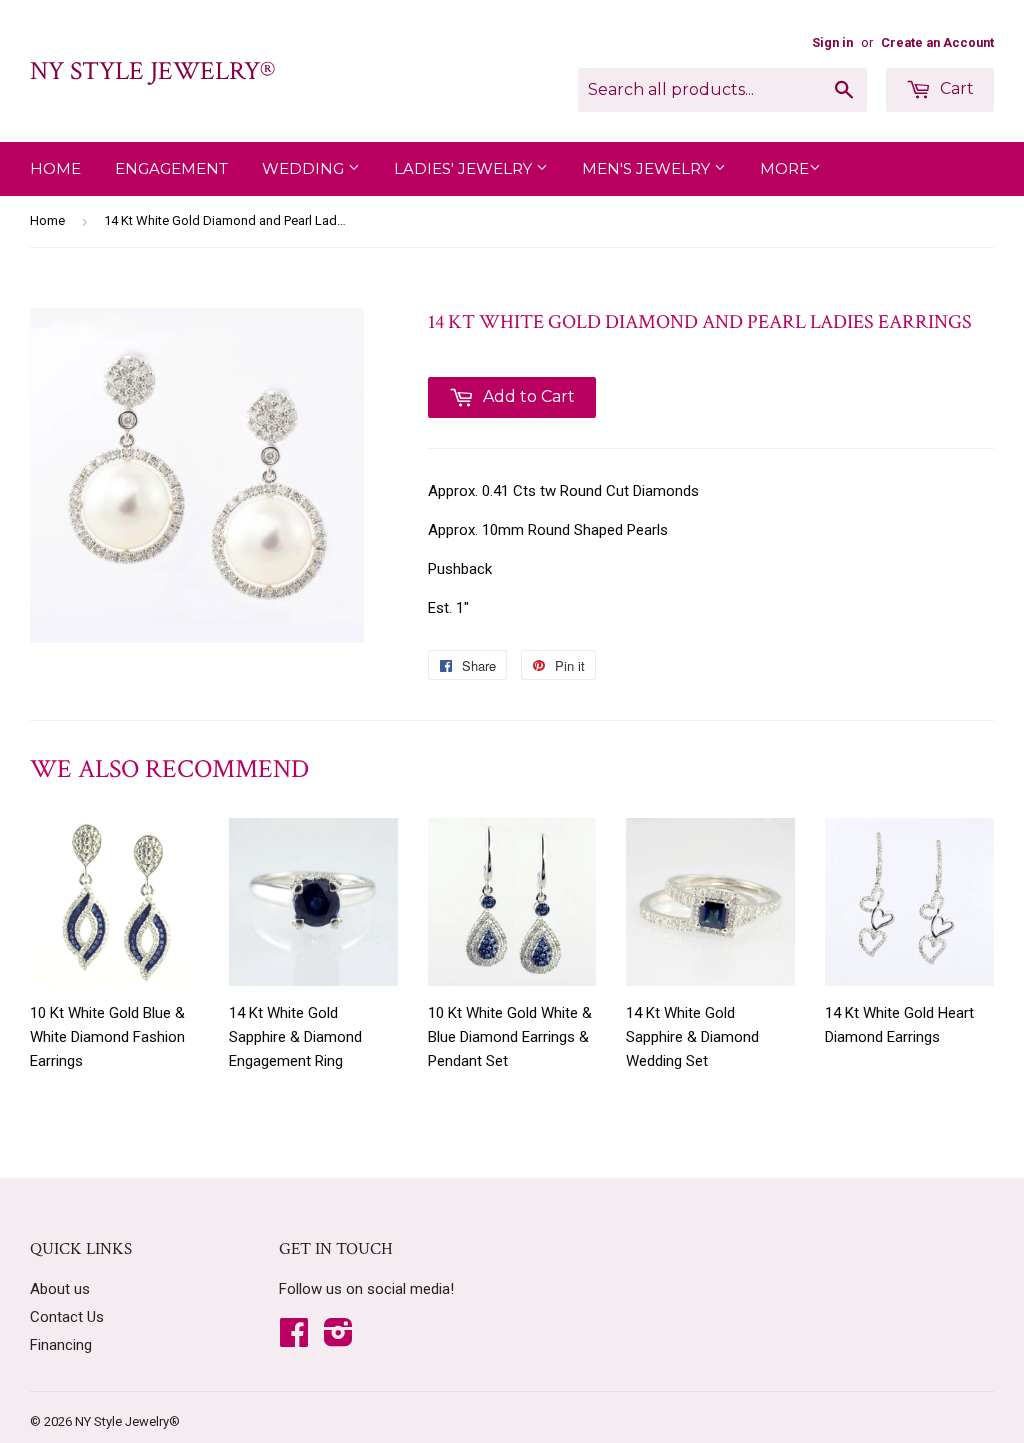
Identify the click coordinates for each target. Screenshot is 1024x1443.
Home (55, 168)
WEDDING (305, 168)
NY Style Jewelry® (152, 71)
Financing (61, 1345)
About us (60, 1289)
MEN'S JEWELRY (648, 168)
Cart (955, 88)
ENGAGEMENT (171, 168)
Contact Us (67, 1317)
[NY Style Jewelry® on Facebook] (294, 1339)
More (784, 168)
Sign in (832, 42)
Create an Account (937, 42)
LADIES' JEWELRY (465, 168)
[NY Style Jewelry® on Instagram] (338, 1339)
